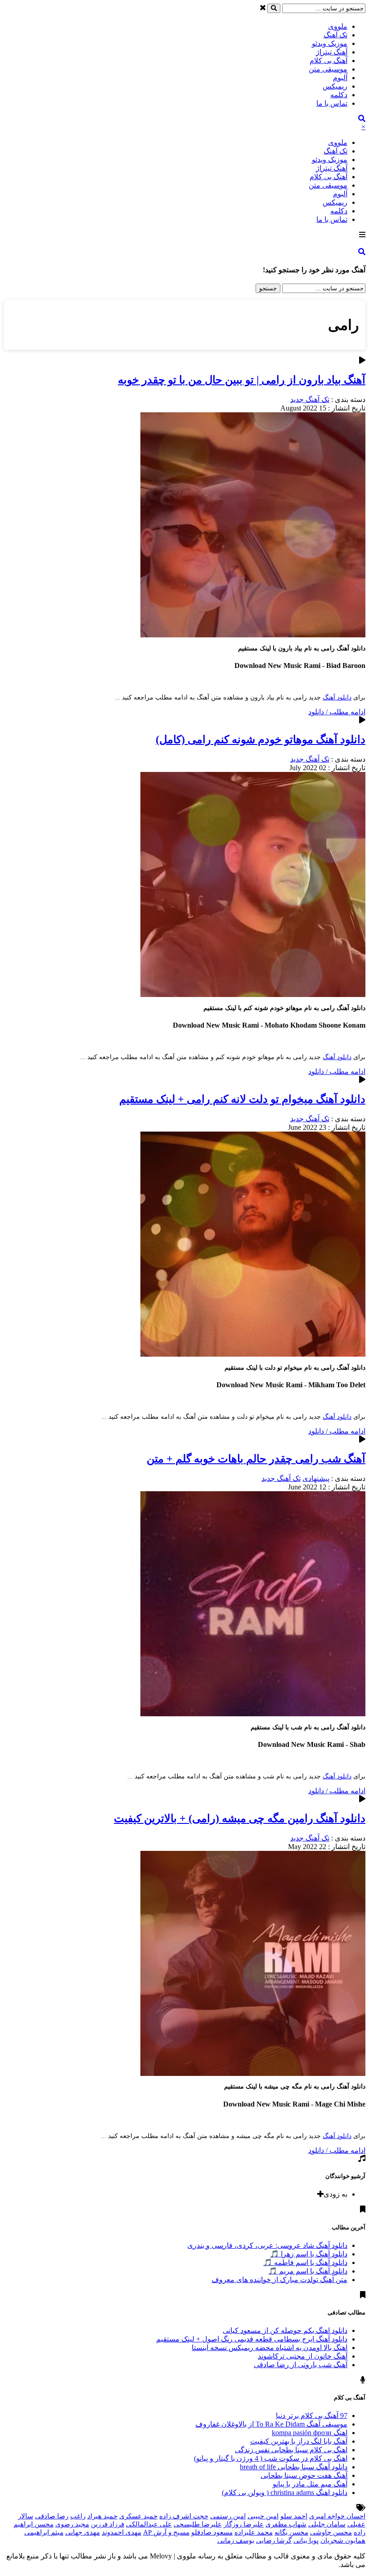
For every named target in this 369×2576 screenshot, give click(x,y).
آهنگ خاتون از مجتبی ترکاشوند (303, 2356)
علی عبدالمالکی (149, 2524)
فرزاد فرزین (108, 2524)
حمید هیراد (102, 2516)
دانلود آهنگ (337, 697)
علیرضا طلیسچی (198, 2524)
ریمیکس (335, 86)
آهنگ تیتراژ (332, 52)
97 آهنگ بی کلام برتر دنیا (312, 2416)
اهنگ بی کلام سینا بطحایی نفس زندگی (291, 2450)
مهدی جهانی (83, 2532)
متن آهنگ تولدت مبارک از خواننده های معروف (279, 2280)
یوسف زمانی (236, 2540)
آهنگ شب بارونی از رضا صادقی (301, 2365)
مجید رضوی (72, 2524)
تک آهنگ (335, 35)
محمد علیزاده (254, 2532)
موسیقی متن (328, 69)
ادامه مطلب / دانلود (337, 712)
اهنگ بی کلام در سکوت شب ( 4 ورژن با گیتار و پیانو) (271, 2458)
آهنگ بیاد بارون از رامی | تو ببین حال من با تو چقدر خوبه (242, 380)
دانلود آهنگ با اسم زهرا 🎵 (309, 2254)
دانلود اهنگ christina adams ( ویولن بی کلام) (285, 2493)
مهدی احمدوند (121, 2532)
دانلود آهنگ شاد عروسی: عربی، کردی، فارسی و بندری (267, 2245)
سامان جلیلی (327, 2524)
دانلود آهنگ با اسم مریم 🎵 (308, 2271)
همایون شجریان (343, 2540)
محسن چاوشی (331, 2532)
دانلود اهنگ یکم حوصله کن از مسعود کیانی (285, 2330)
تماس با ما (332, 103)
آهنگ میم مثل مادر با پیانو (310, 2484)
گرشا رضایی (274, 2540)
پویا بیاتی (306, 2540)
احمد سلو (294, 2516)
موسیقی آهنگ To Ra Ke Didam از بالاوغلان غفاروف (271, 2424)
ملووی (338, 26)
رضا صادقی (52, 2516)
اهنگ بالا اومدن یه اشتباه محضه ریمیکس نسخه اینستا (270, 2348)
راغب (78, 2516)
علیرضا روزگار (244, 2524)
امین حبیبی (263, 2516)
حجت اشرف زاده (184, 2516)
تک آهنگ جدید (310, 399)
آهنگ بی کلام (328, 61)
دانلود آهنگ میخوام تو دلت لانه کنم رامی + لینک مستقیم (242, 1099)
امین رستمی (228, 2516)
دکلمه (339, 95)
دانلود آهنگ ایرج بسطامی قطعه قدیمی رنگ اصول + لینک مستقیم (252, 2339)
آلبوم (340, 78)
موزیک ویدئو (330, 43)
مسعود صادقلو (212, 2532)
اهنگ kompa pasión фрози (310, 2433)
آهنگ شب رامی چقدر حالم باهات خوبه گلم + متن (256, 1459)
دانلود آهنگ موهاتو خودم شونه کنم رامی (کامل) (261, 740)
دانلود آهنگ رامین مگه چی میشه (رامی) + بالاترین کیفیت (240, 1818)
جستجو (268, 288)
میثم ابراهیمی (44, 2532)
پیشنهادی (316, 1478)
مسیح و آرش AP (166, 2532)
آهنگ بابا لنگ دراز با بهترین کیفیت (299, 2441)
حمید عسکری (138, 2516)
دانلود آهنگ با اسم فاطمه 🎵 (305, 2262)
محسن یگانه (291, 2532)
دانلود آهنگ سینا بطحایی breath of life (294, 2467)
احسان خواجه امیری (337, 2516)
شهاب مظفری (286, 2524)
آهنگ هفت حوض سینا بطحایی (304, 2475)
